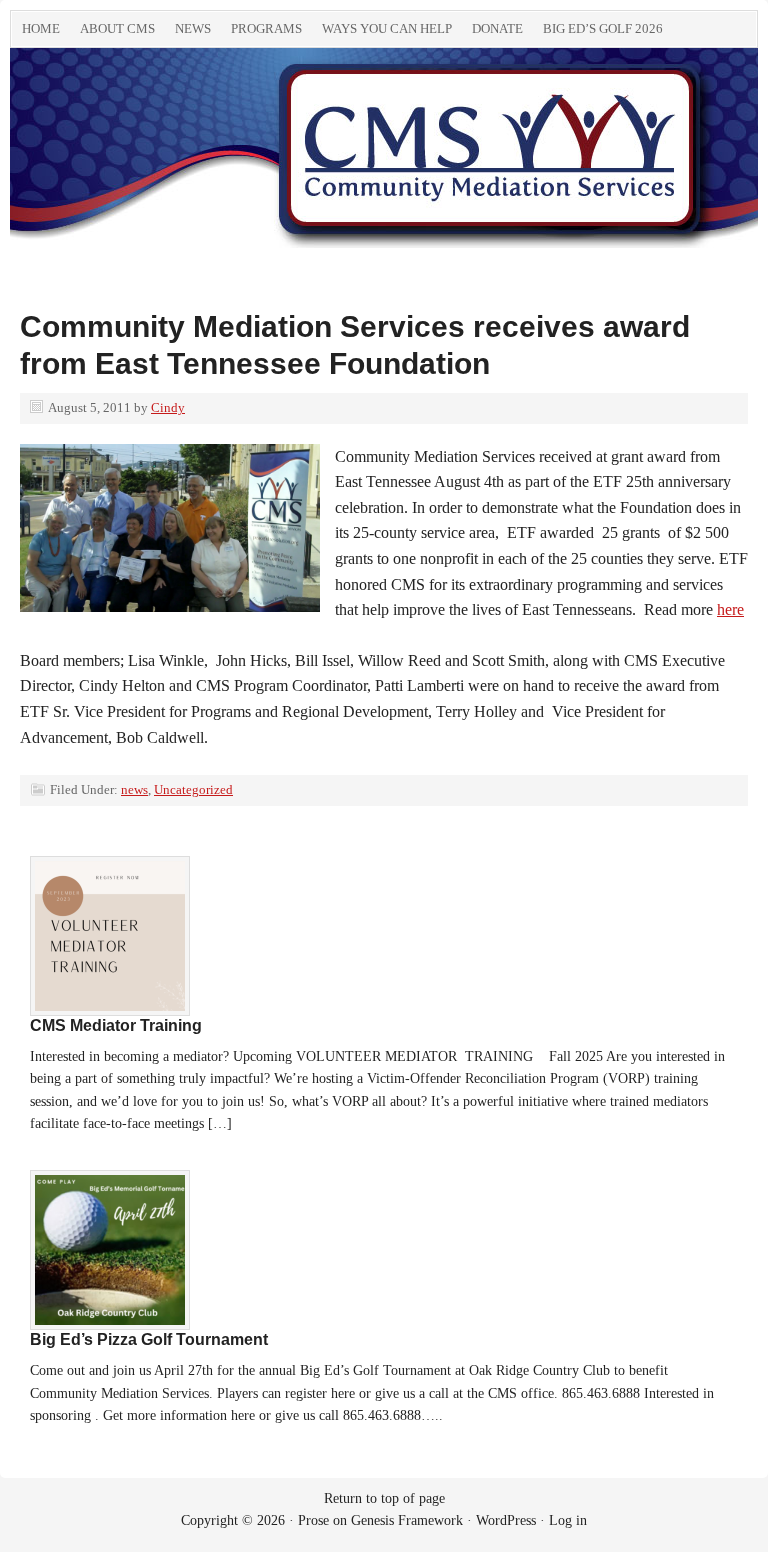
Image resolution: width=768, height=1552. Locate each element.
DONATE (497, 28)
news (134, 789)
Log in (568, 1520)
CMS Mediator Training (116, 1025)
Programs (266, 28)
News (193, 28)
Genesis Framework (407, 1520)
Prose (313, 1520)
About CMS (117, 28)
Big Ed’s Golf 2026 (603, 28)
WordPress (506, 1520)
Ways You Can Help (387, 28)
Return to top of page (384, 1498)
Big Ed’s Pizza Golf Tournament (149, 1339)
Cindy (168, 407)
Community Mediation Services (235, 158)
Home (41, 28)
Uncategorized (193, 789)
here (730, 609)
